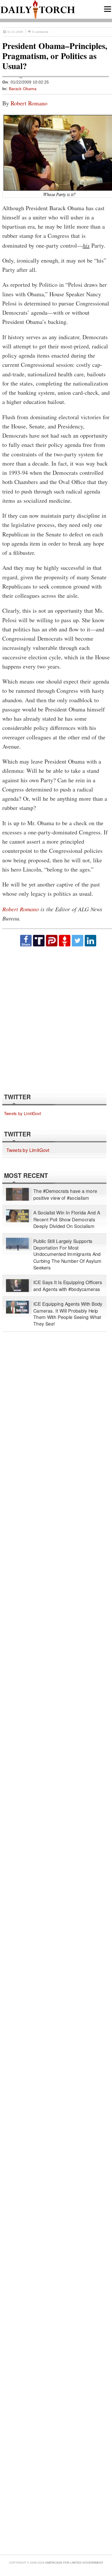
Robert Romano (29, 103)
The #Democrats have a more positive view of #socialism (65, 1194)
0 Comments (40, 32)
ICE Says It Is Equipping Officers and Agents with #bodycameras (68, 1286)
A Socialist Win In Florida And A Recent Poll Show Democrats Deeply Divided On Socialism (67, 1219)
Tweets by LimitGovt (23, 1113)
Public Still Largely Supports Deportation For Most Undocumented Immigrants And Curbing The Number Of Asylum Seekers (67, 1254)
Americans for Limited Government (74, 2563)
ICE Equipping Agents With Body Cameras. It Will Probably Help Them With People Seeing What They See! (68, 1314)
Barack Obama (23, 89)
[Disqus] (56, 1019)
